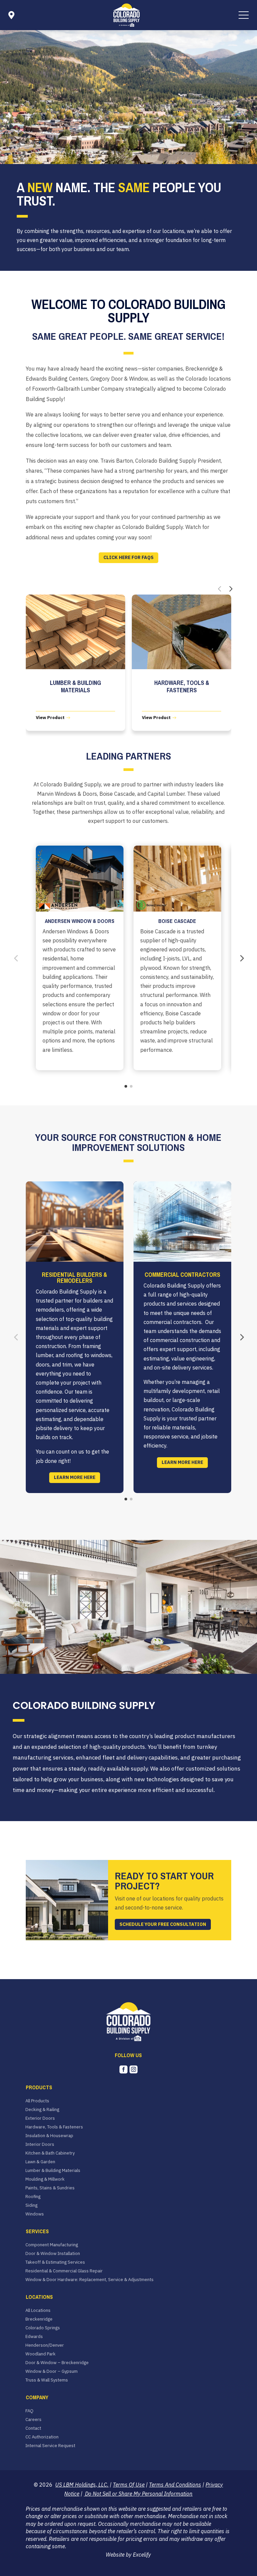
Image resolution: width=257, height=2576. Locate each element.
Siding (31, 2205)
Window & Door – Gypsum (52, 2371)
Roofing (33, 2197)
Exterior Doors (40, 2118)
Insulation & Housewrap (49, 2136)
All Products (37, 2101)
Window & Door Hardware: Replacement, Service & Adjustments (90, 2280)
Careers (33, 2420)
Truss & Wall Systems (47, 2380)
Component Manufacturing (52, 2245)
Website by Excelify (128, 2555)
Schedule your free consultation (163, 1924)
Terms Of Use (129, 2485)
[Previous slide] (220, 589)
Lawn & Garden (40, 2162)
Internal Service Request (50, 2446)
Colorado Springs (43, 2328)
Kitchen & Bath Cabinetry (50, 2153)
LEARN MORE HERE (182, 1462)
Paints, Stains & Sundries (50, 2188)
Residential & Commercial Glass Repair (64, 2271)
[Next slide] (231, 589)
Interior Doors (40, 2144)
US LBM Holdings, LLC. (82, 2485)
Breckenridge (39, 2319)
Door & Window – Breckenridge (57, 2363)
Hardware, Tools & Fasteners (54, 2127)
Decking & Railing (42, 2110)
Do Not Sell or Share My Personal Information (138, 2494)
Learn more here (75, 1477)
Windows (35, 2214)
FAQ (29, 2411)
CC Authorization (42, 2437)
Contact (33, 2428)
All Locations (38, 2311)
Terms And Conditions (175, 2485)
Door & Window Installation (53, 2254)
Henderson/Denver (45, 2345)
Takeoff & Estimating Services (55, 2262)
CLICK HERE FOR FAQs (128, 557)
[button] (244, 15)
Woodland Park (40, 2354)
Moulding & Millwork (45, 2179)
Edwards (34, 2337)
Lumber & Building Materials (53, 2171)
